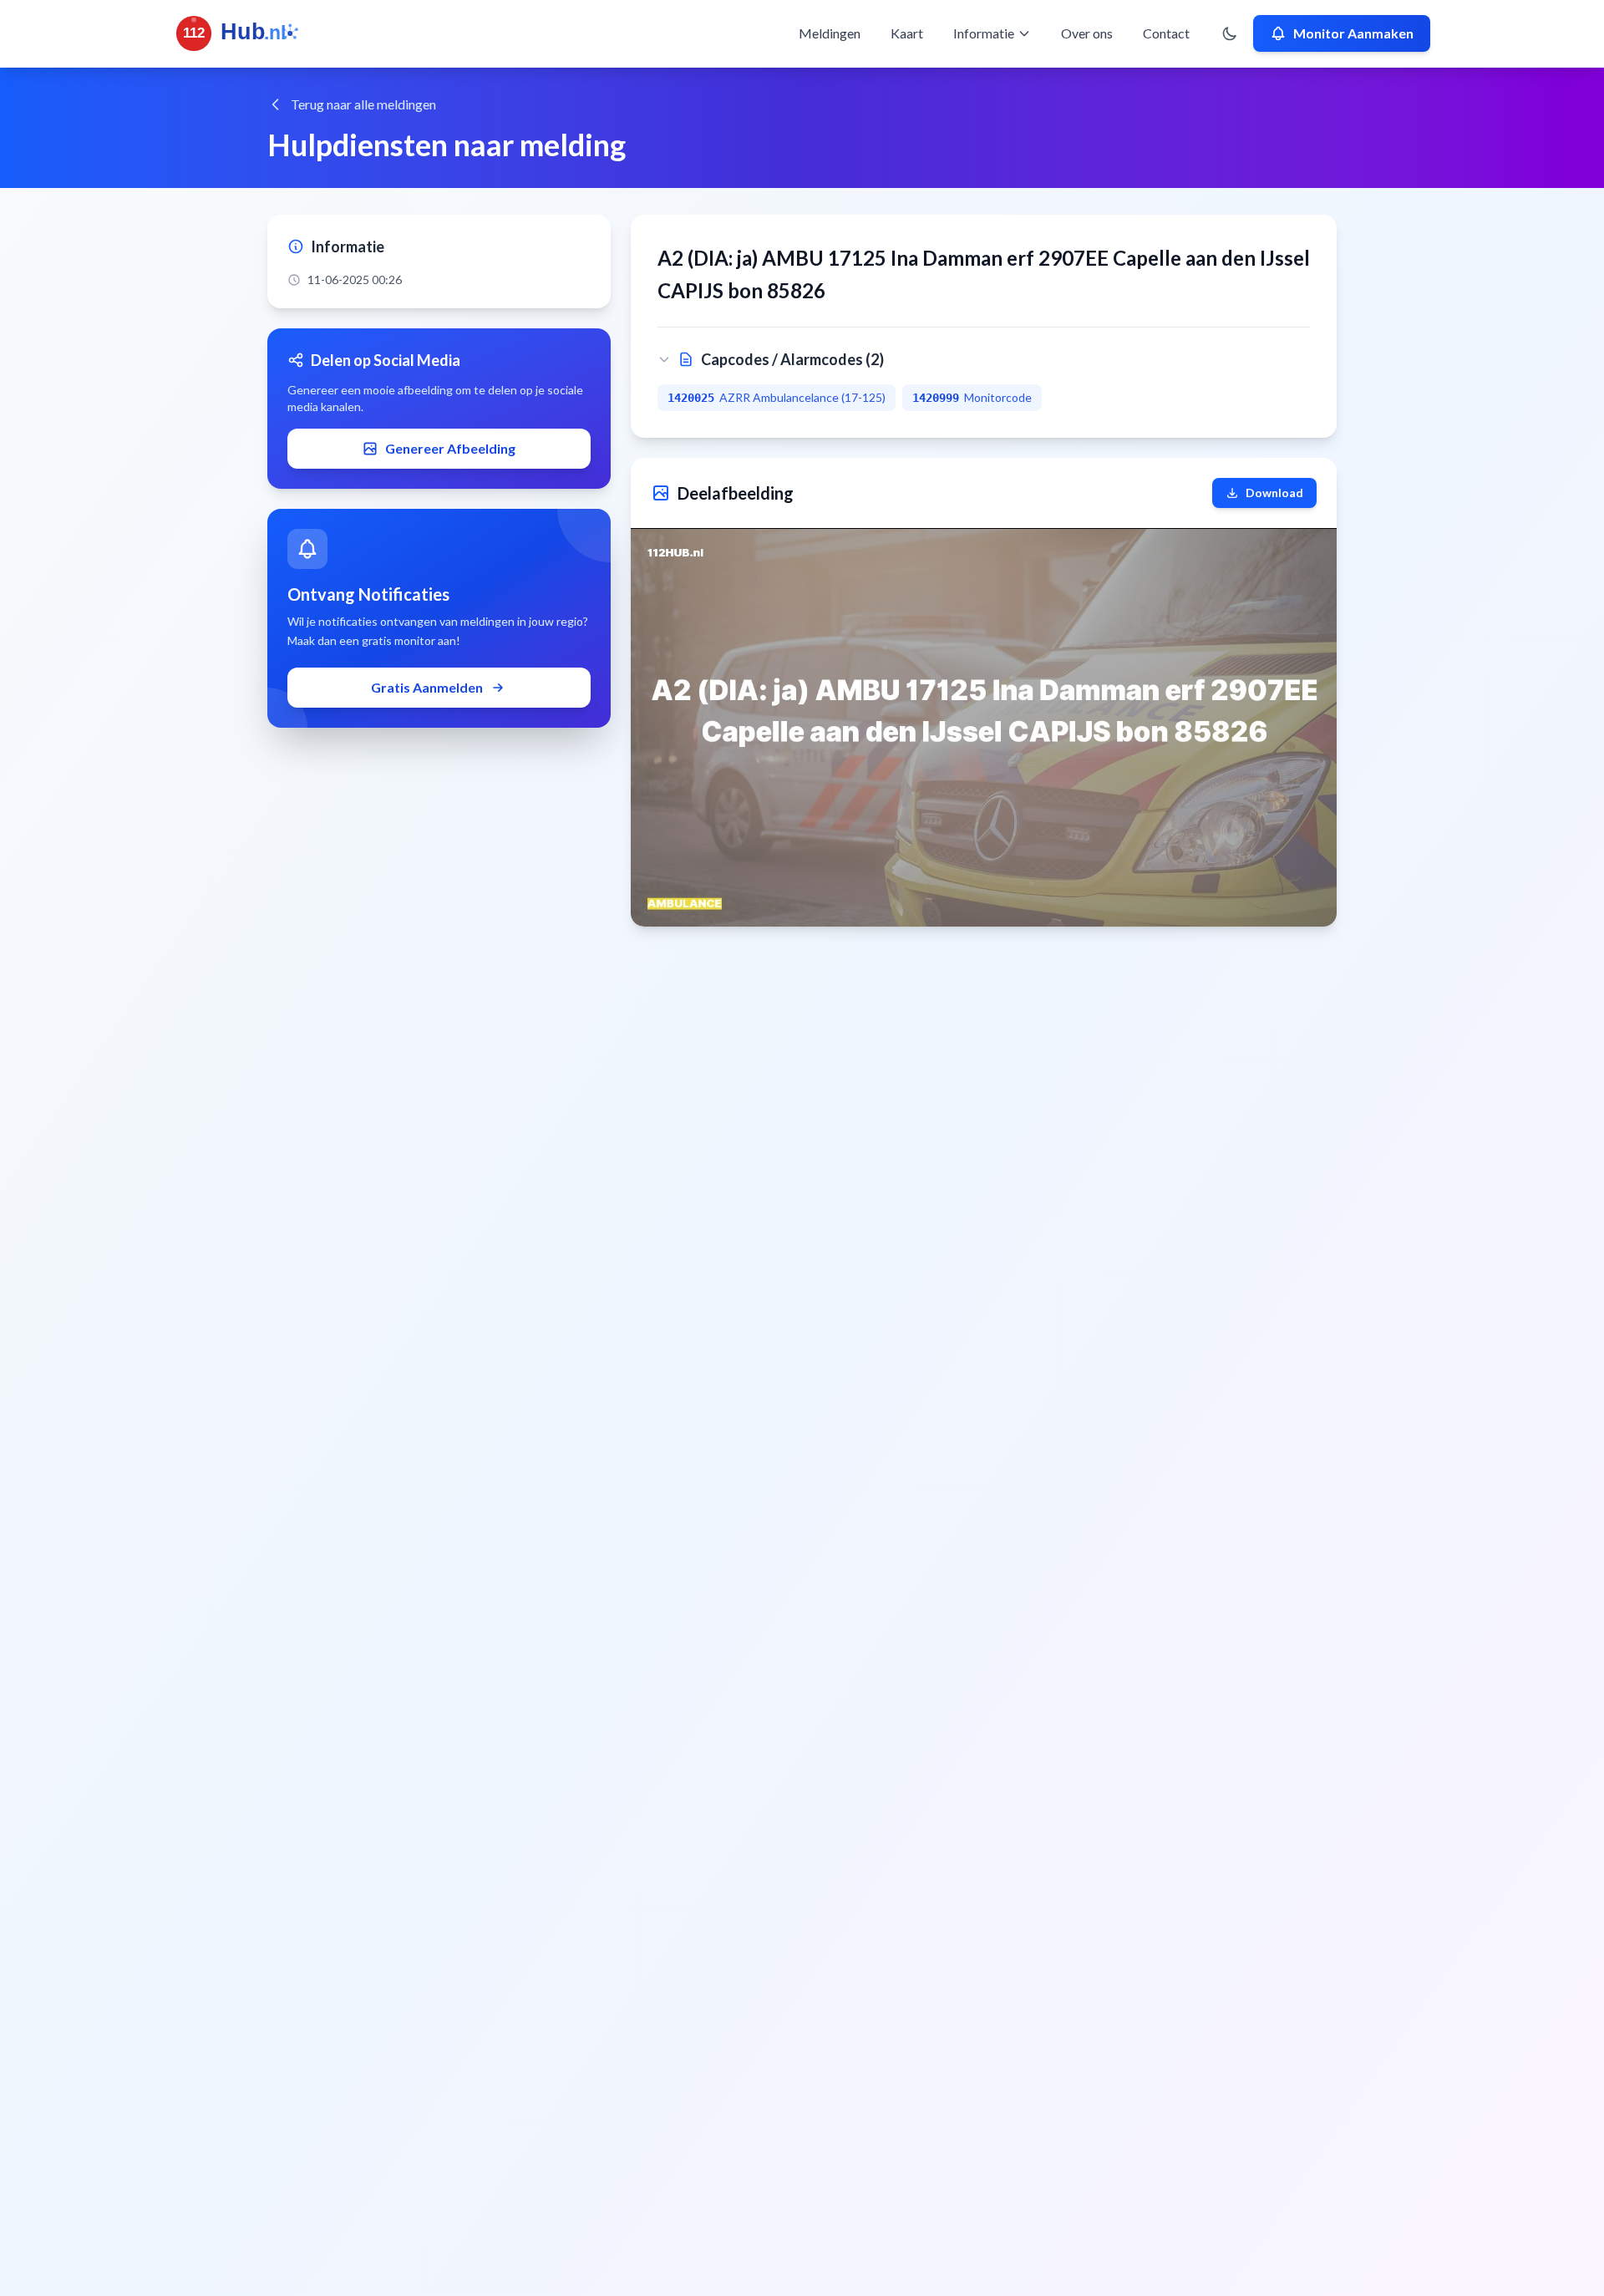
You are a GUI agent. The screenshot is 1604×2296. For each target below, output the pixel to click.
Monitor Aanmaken (1353, 33)
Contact (1166, 33)
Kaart (907, 33)
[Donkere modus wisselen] (1230, 33)
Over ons (1087, 33)
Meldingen (830, 33)
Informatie (984, 33)
